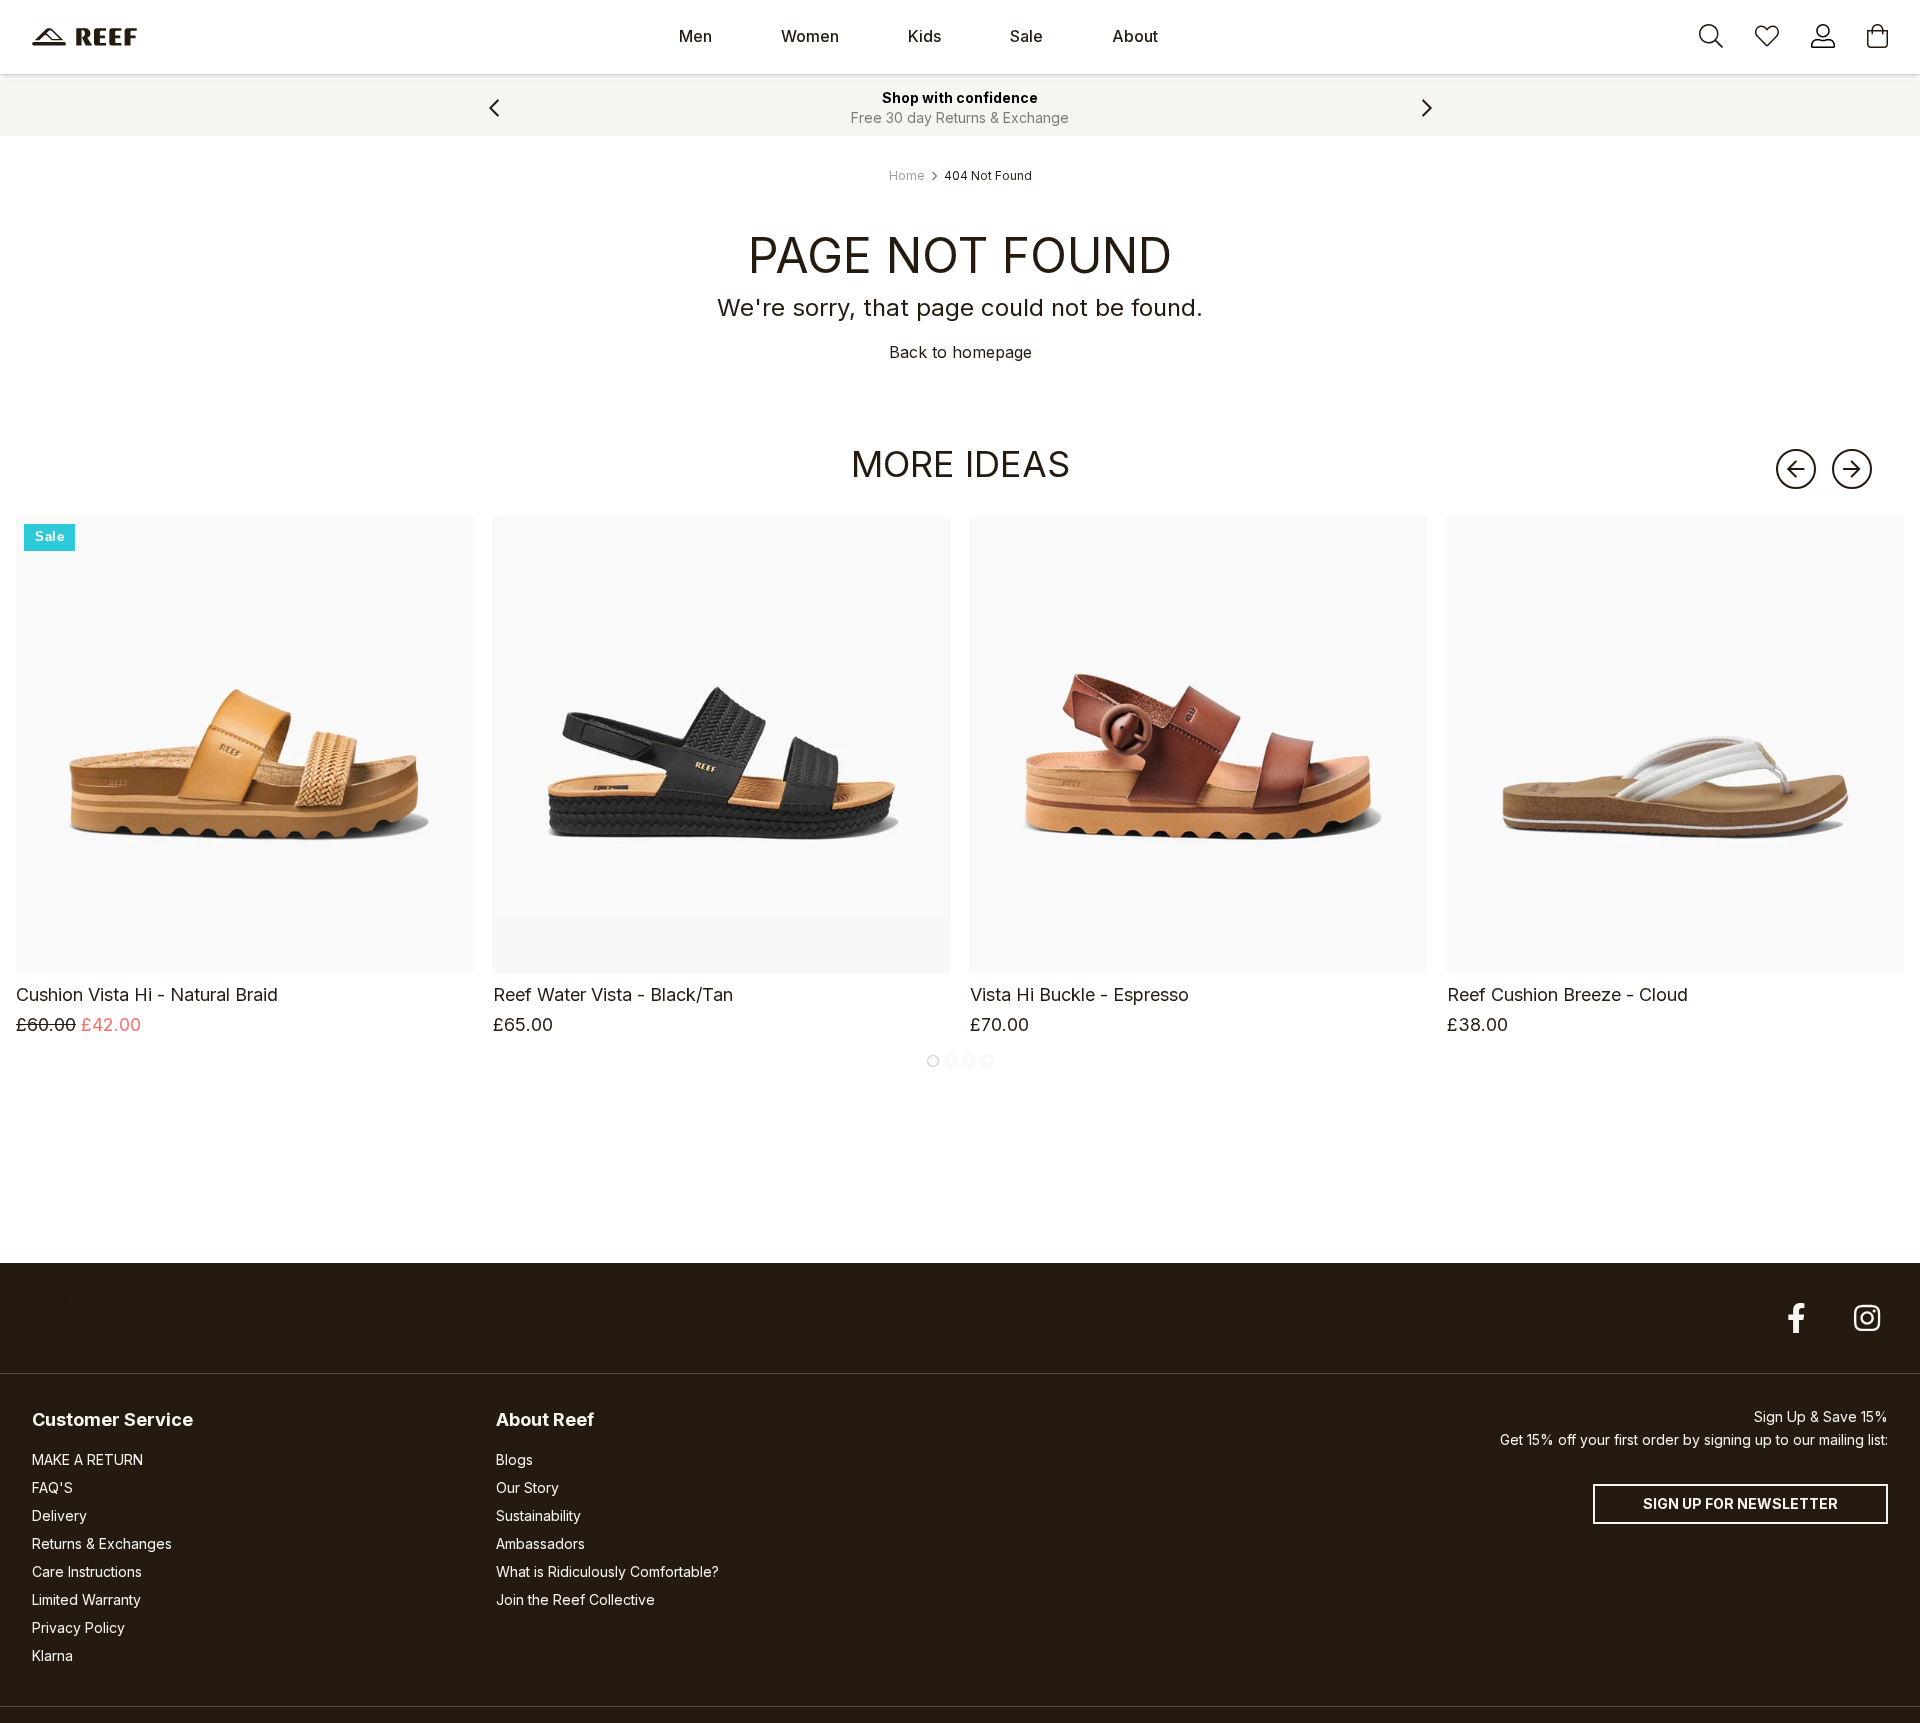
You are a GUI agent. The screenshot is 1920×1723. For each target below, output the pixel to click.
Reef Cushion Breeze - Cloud (1567, 994)
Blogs (514, 1459)
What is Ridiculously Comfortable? (607, 1571)
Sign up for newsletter (1740, 1503)
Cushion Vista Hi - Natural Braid (147, 994)
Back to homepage (960, 352)
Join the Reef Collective (575, 1599)
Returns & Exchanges (102, 1543)
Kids (924, 36)
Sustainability (538, 1515)
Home (907, 175)
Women (810, 36)
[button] (493, 108)
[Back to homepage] (84, 37)
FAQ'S (52, 1487)
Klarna (52, 1655)
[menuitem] (695, 37)
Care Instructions (87, 1571)
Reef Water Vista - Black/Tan (613, 994)
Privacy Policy (78, 1627)
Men (695, 36)
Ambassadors (540, 1543)
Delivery (59, 1515)
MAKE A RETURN (87, 1459)
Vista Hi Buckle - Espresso (1079, 994)
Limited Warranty (86, 1599)
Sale (1026, 36)
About (1135, 36)
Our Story (527, 1487)
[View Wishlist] (1767, 39)
